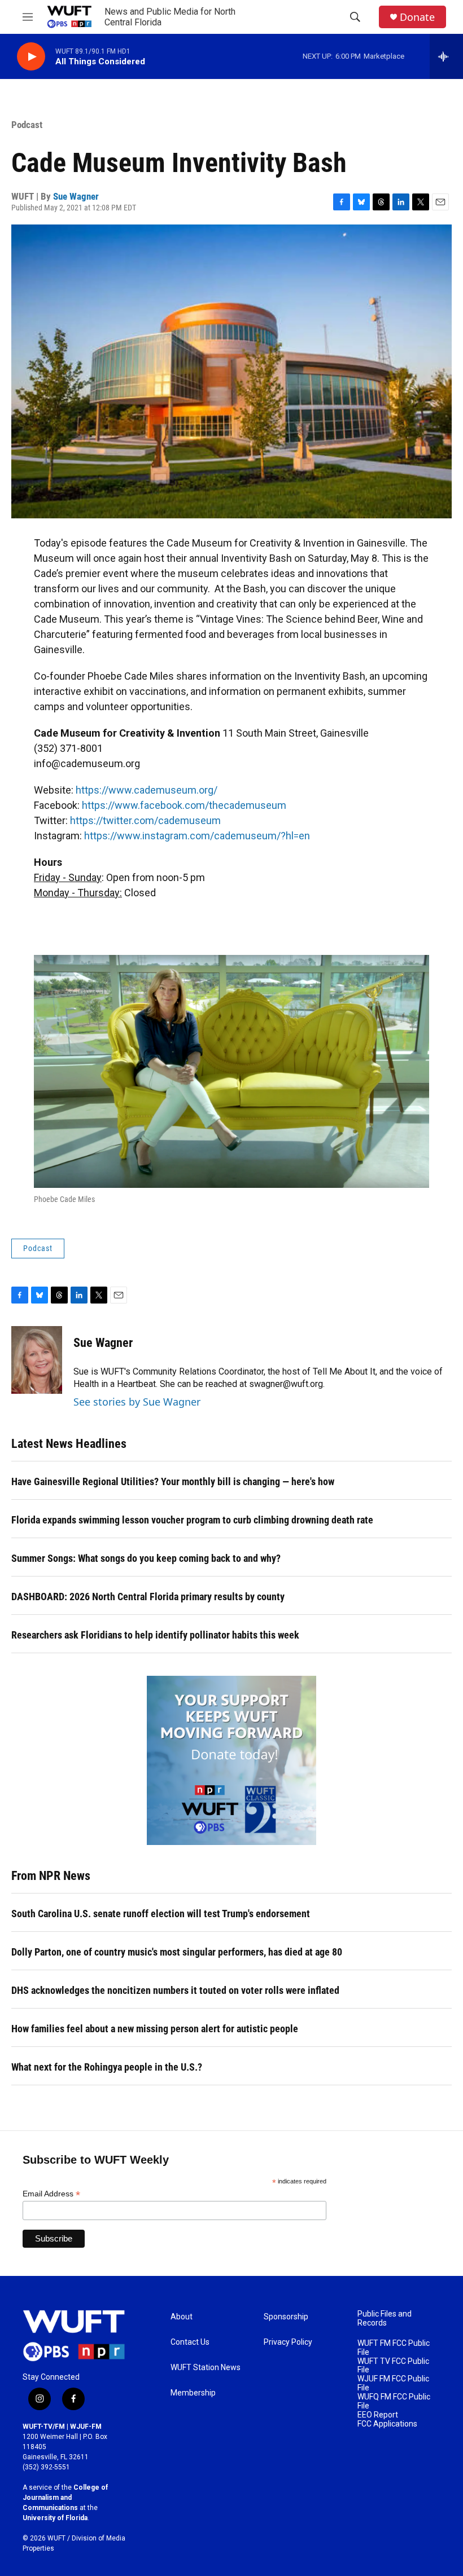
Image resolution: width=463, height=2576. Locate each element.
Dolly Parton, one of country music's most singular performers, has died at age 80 (177, 1952)
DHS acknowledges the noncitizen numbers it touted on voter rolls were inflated (175, 1990)
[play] (31, 57)
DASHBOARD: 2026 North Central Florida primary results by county (148, 1597)
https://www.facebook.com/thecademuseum (184, 805)
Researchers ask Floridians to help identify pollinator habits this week (155, 1635)
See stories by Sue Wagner (137, 1402)
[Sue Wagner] (37, 1360)
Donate (417, 17)
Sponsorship (286, 2317)
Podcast (27, 125)
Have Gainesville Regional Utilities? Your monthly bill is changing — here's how (173, 1481)
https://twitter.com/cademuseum (145, 820)
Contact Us (190, 2342)
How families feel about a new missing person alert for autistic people (155, 2029)
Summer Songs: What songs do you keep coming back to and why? (146, 1558)
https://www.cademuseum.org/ (147, 790)
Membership (193, 2393)
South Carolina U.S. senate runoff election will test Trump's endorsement (161, 1914)
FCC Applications (387, 2424)
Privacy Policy (288, 2342)
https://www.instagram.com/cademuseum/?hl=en (197, 836)
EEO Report (378, 2415)
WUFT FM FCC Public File (394, 2348)
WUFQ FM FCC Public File (394, 2401)
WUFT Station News (206, 2368)
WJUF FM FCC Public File (393, 2383)
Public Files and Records (385, 2319)
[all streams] (446, 56)
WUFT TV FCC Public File (393, 2366)
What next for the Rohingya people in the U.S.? (107, 2067)
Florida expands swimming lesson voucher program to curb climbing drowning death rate (192, 1520)
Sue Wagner (76, 196)
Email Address (51, 2194)
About (182, 2317)
